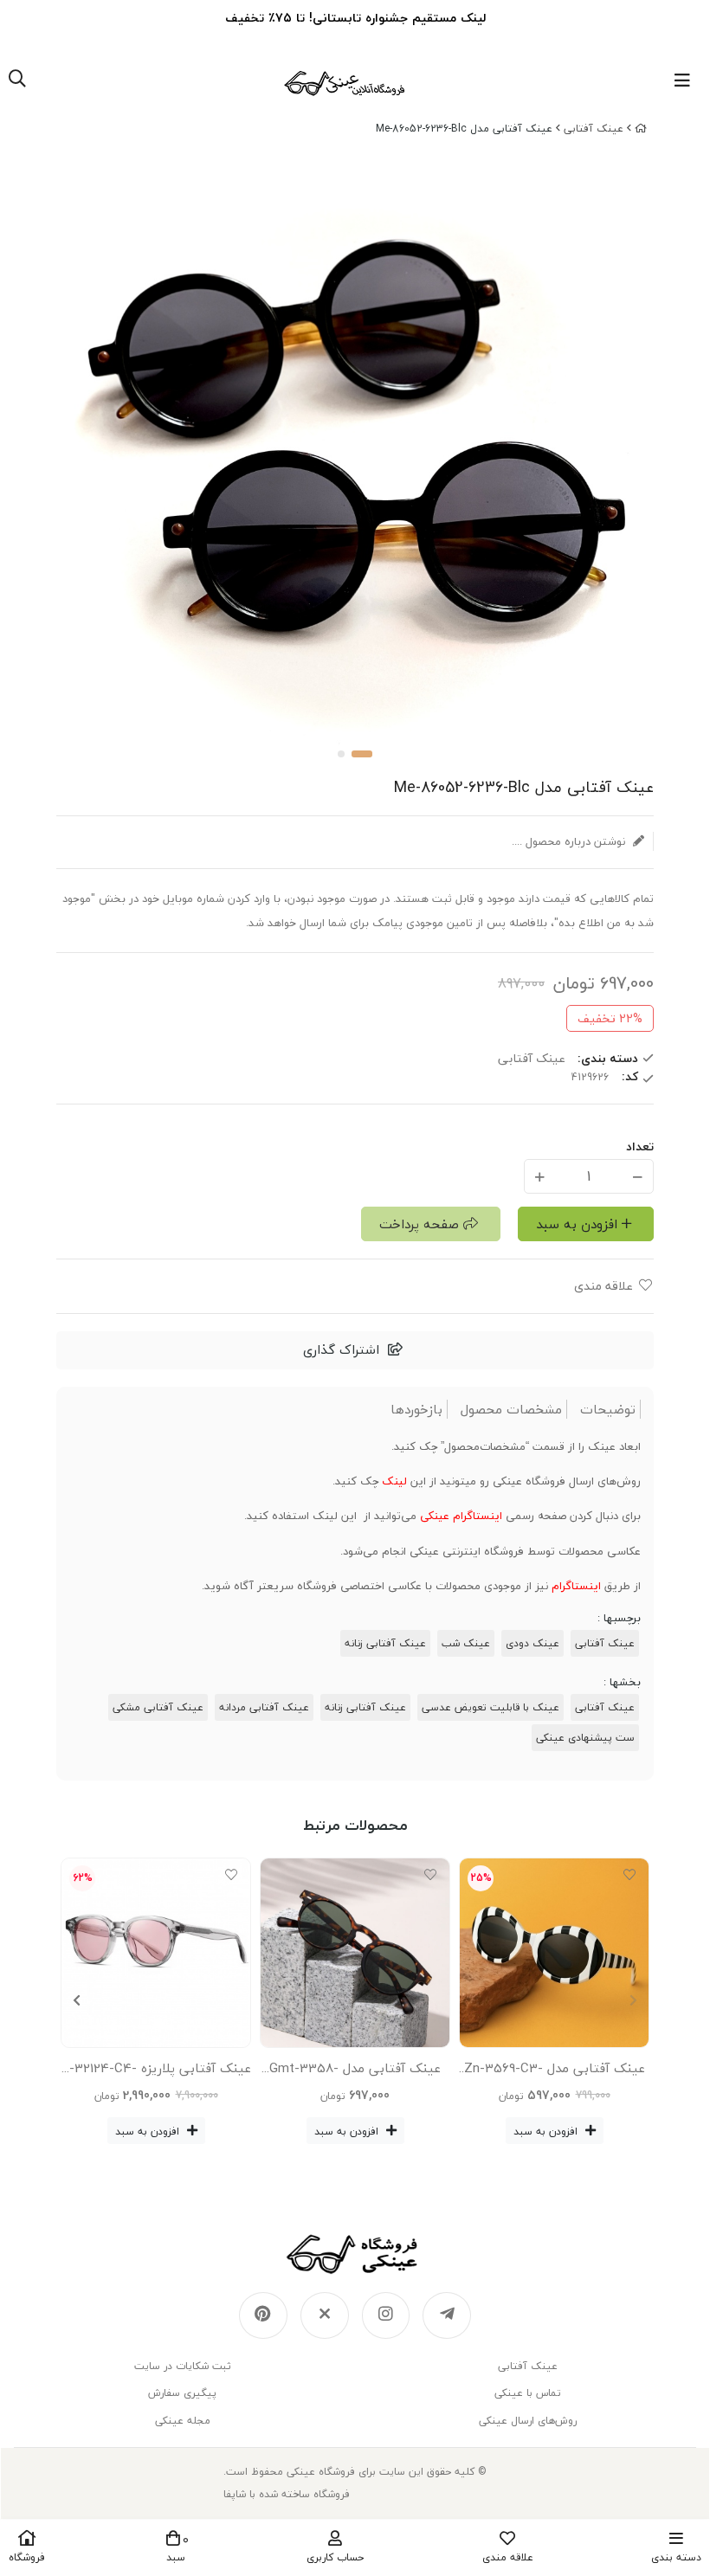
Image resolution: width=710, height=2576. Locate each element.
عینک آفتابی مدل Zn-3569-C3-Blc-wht (555, 2071)
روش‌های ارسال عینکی (528, 2421)
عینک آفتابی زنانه (385, 1643)
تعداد (640, 1146)
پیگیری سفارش (182, 2393)
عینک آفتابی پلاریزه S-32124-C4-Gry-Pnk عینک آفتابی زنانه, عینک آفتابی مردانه (156, 2071)
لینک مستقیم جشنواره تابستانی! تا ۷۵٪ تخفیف (355, 18)
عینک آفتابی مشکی (158, 1707)
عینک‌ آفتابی (594, 129)
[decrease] (638, 1176)
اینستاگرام (576, 1586)
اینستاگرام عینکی (461, 1516)
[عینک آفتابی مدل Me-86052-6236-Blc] (355, 2254)
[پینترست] (263, 2315)
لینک (394, 1481)
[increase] (540, 1176)
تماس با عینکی (528, 2393)
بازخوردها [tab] (416, 1410)
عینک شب (466, 1643)
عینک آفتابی (605, 1643)
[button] (77, 2001)
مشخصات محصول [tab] (511, 1410)
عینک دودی (532, 1643)
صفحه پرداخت (419, 1224)
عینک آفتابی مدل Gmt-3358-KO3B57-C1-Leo (355, 2071)
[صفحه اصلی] (641, 129)
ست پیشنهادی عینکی (585, 1738)
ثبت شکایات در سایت (183, 2366)
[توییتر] (325, 2315)
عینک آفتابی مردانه (264, 1707)
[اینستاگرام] (386, 2315)
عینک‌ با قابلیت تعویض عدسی (491, 1707)
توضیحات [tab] (608, 1410)
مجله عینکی (183, 2421)
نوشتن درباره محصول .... (570, 841)
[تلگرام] (447, 2315)
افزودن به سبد (577, 1224)
